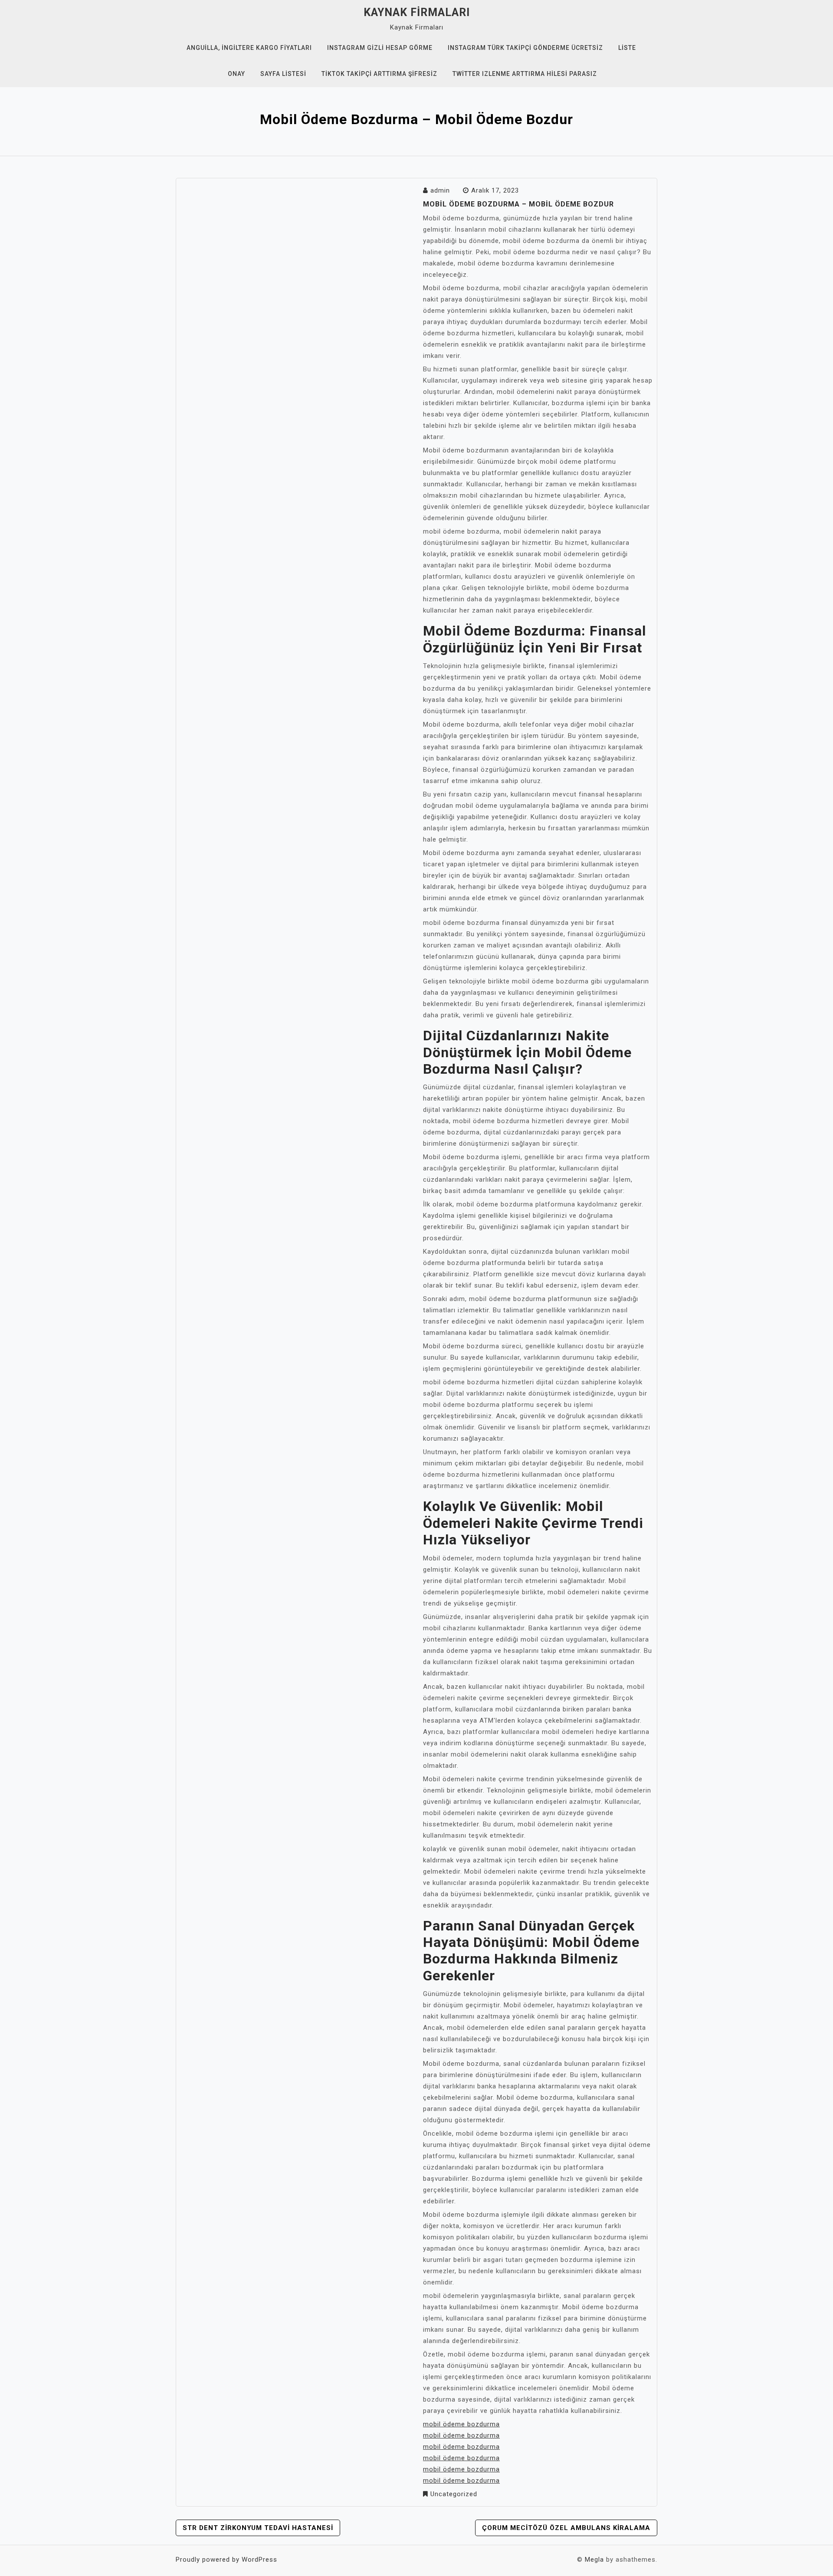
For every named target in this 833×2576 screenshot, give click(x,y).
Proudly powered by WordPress (226, 2560)
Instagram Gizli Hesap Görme (380, 48)
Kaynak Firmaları (417, 12)
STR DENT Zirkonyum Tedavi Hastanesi (258, 2528)
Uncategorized (454, 2494)
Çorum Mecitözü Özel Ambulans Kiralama (566, 2528)
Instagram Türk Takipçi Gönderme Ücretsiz (525, 48)
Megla (594, 2560)
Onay (236, 74)
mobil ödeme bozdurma (461, 2424)
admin (440, 190)
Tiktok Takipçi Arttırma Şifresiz (379, 74)
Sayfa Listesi (283, 74)
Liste (627, 48)
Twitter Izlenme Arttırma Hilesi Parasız (525, 74)
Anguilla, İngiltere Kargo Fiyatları (249, 48)
